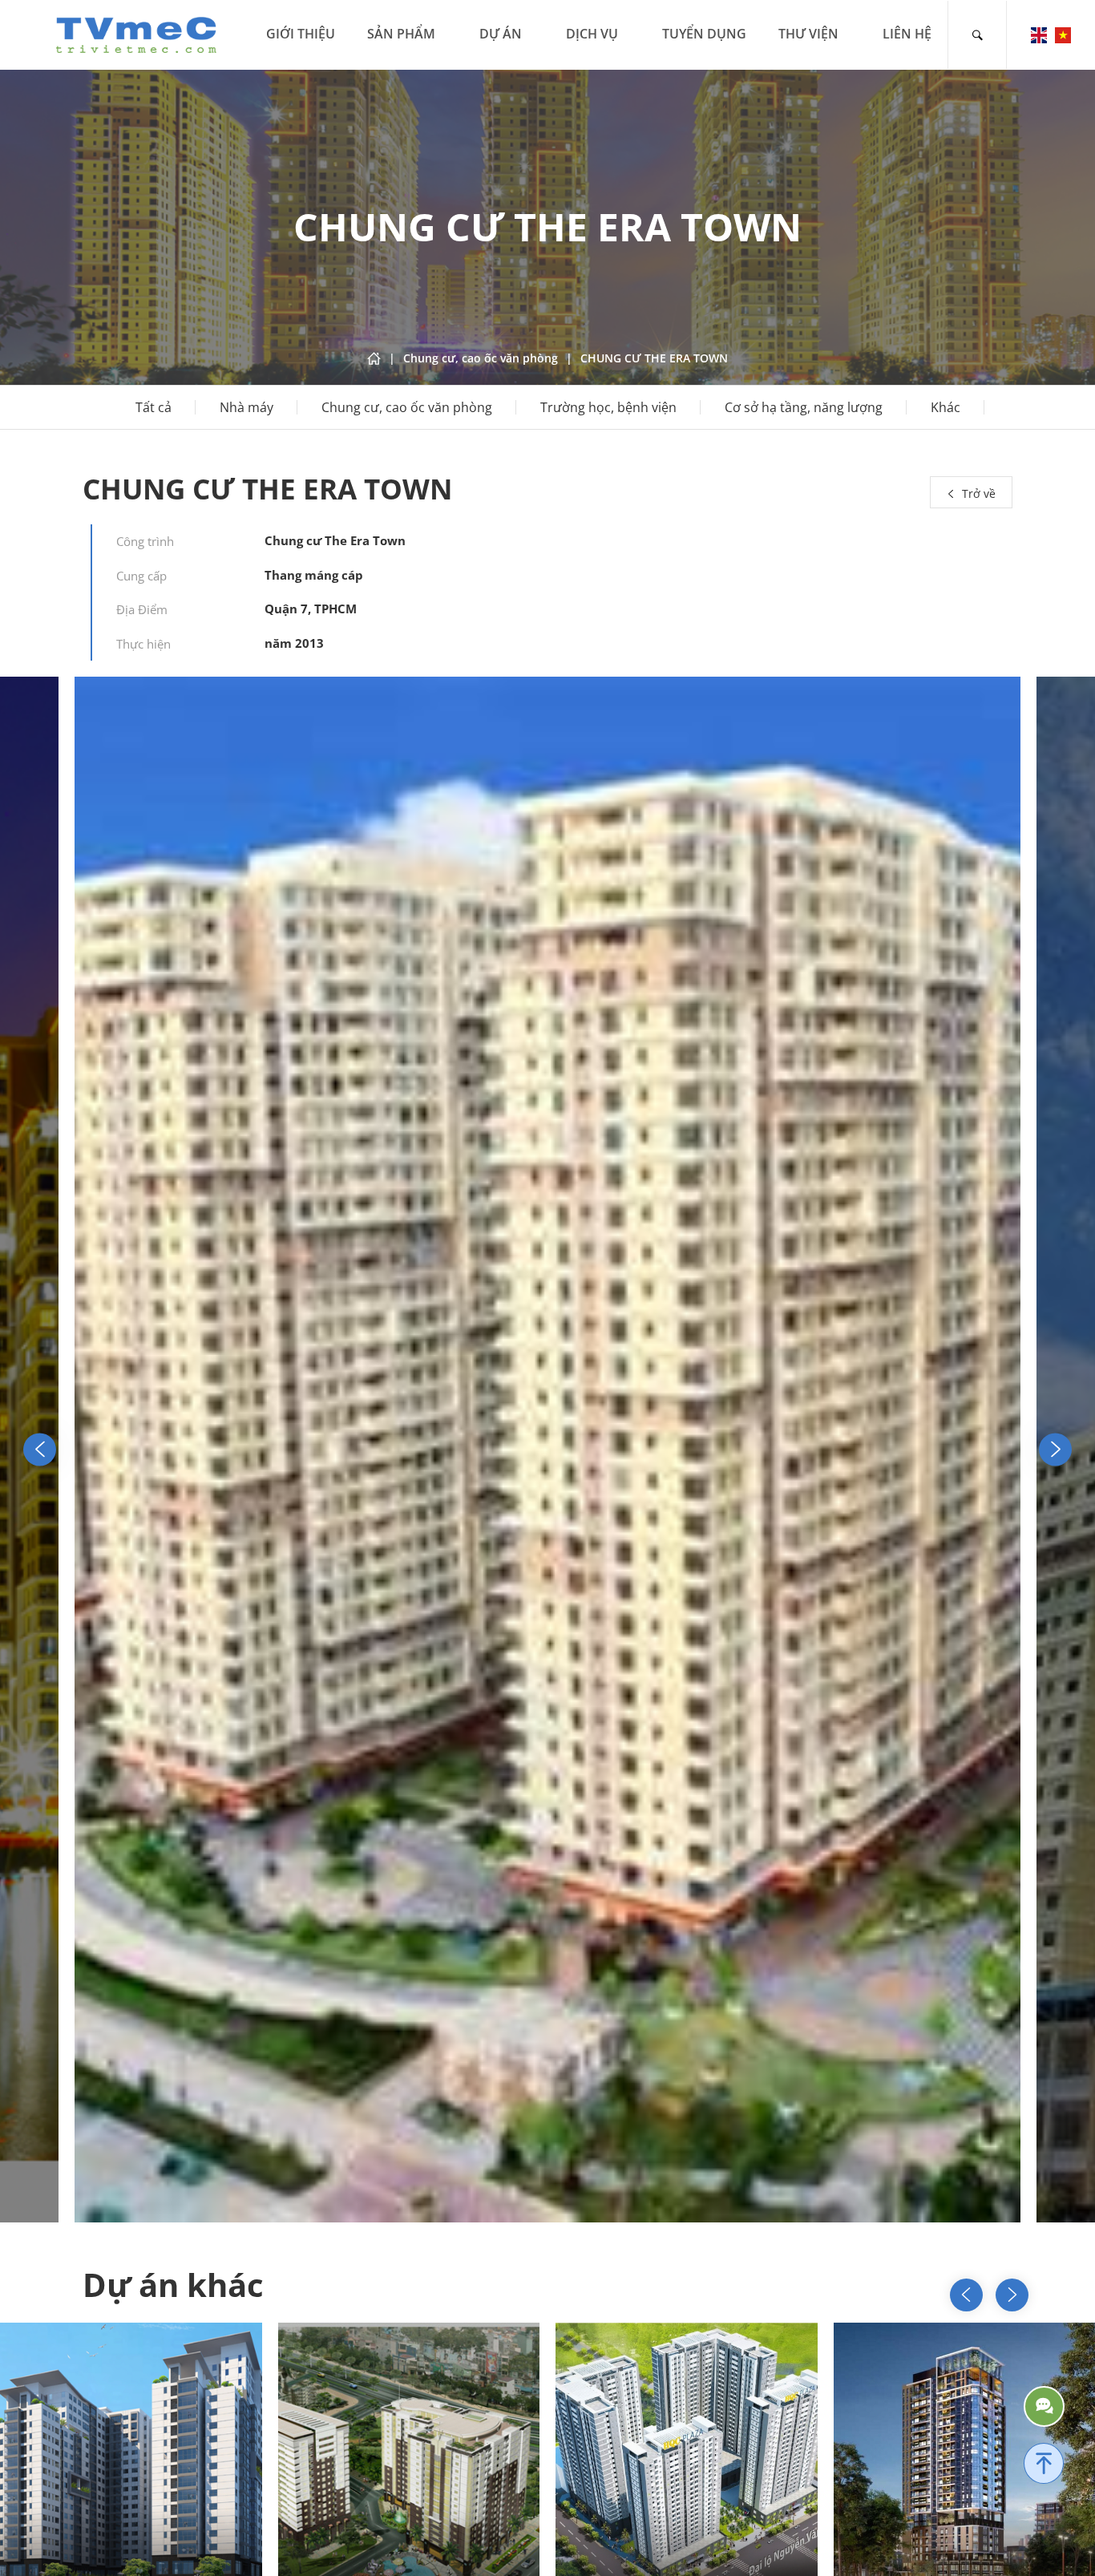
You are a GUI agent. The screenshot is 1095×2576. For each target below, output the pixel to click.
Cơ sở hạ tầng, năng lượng (804, 407)
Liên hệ (907, 34)
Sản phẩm (401, 34)
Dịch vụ (592, 34)
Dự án (501, 34)
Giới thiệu (301, 34)
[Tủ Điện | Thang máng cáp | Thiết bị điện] (136, 33)
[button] (1055, 1449)
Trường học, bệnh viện (608, 407)
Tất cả (154, 407)
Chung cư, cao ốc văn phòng (407, 407)
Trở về (977, 493)
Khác (945, 407)
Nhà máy (246, 407)
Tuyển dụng (704, 34)
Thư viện (808, 34)
